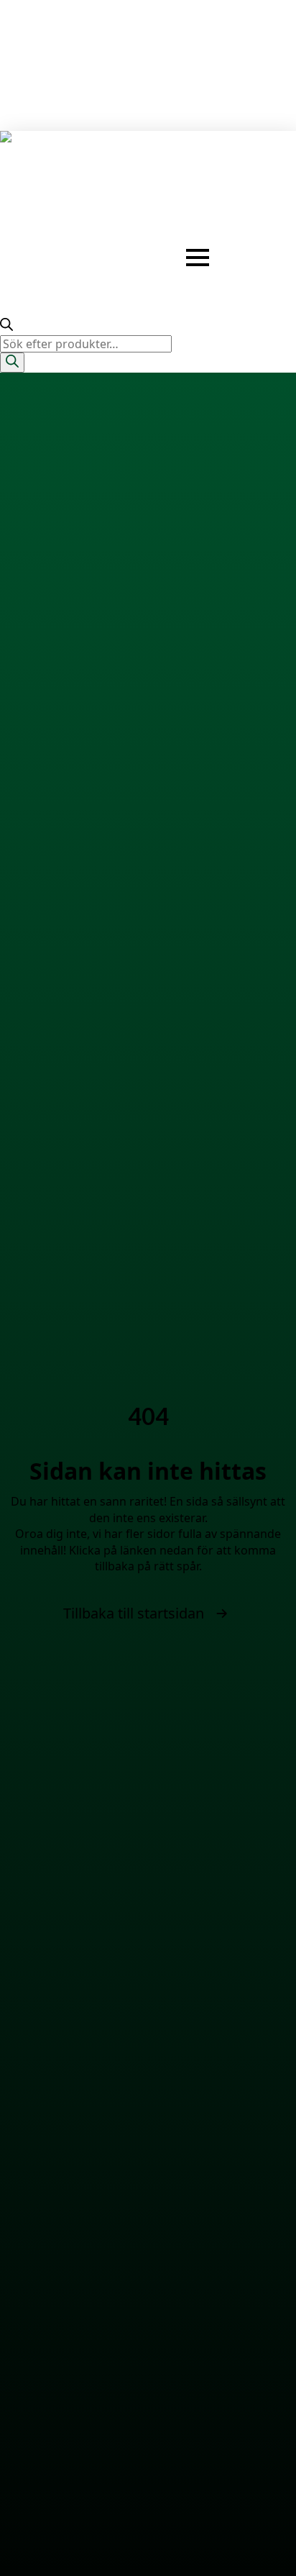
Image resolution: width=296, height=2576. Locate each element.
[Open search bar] (6, 327)
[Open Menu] (198, 258)
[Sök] (12, 362)
